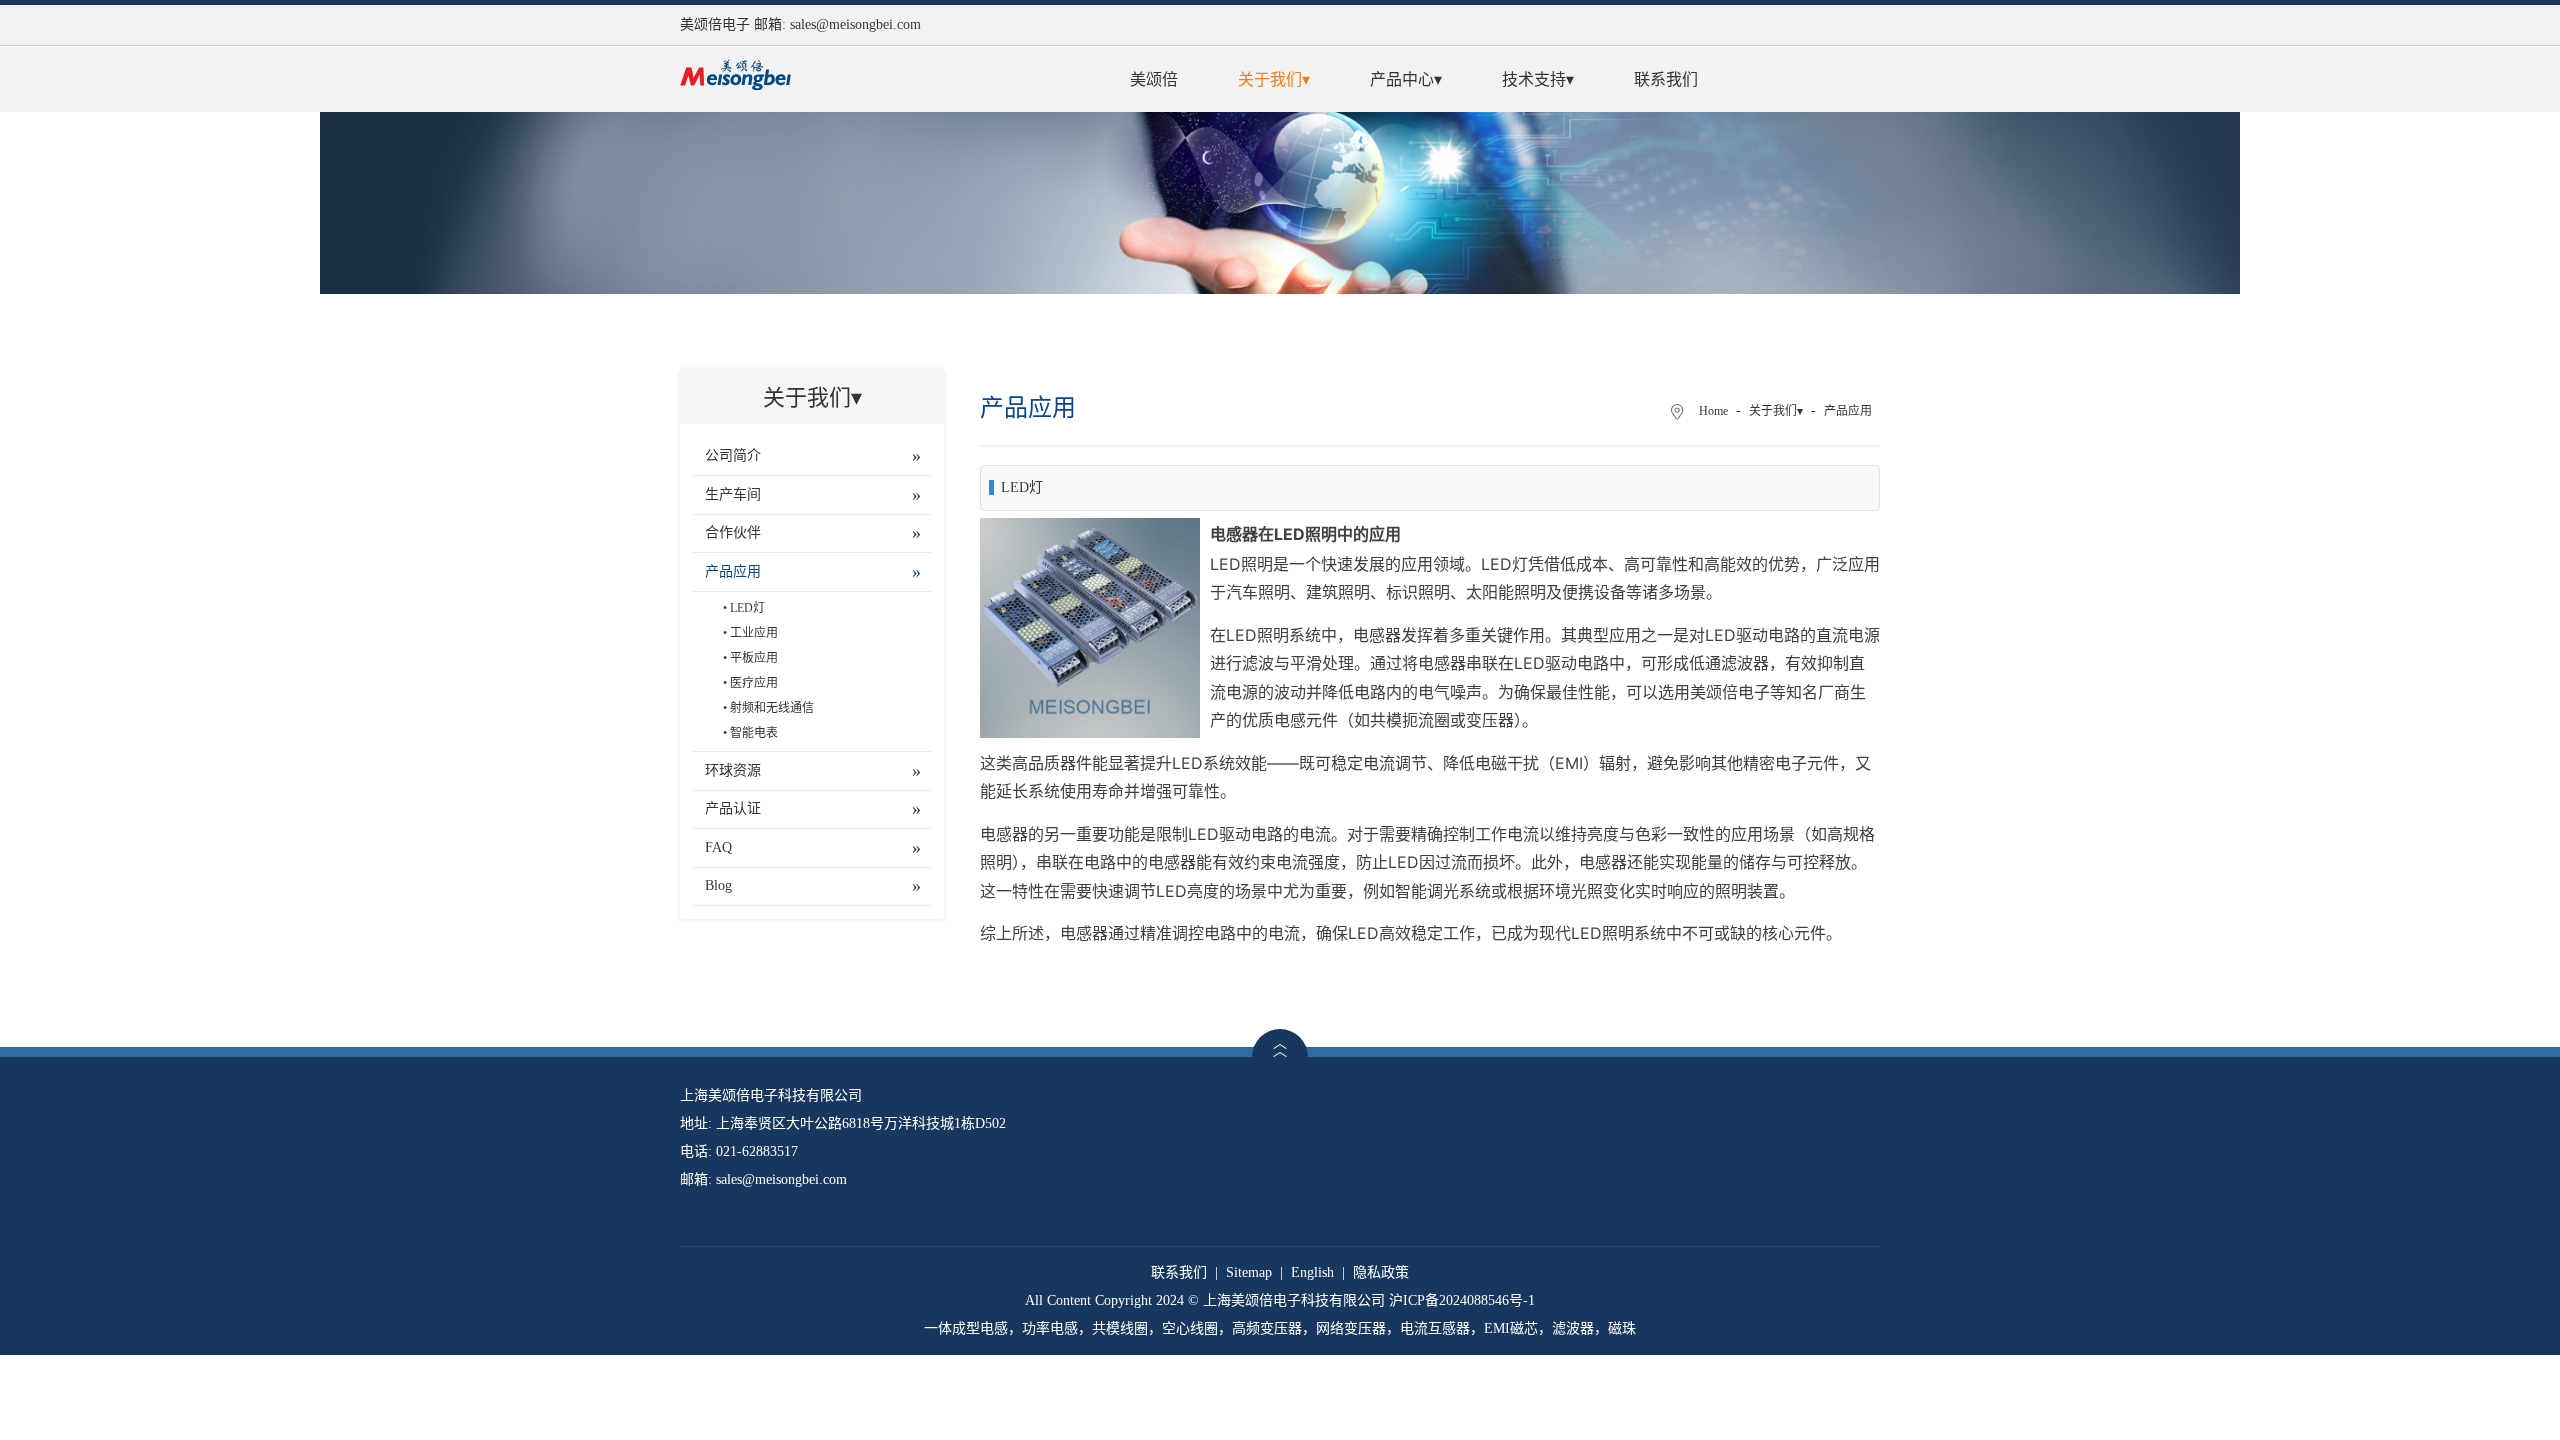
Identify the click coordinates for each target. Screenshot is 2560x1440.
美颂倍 (1154, 79)
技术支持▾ (1538, 79)
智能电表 (754, 733)
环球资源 (733, 770)
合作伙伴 (733, 532)
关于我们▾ (1274, 79)
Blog (718, 885)
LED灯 (747, 608)
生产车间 (733, 494)
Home (1713, 411)
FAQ (718, 847)
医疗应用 (754, 683)
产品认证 (733, 808)
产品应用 (733, 571)
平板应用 (754, 658)
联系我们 (1666, 79)
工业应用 (754, 633)
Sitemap (1249, 1272)
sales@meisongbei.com (855, 24)
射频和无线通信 (772, 708)
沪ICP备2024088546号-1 (1462, 1300)
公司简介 (733, 455)
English (1312, 1272)
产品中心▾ (1406, 79)
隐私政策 (1381, 1272)
